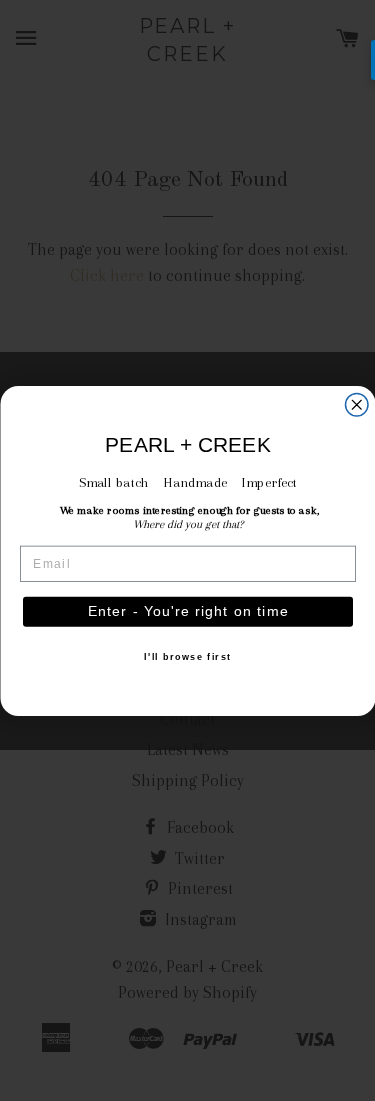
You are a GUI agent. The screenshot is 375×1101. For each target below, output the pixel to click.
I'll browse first (188, 656)
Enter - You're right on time (187, 611)
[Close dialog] (356, 404)
